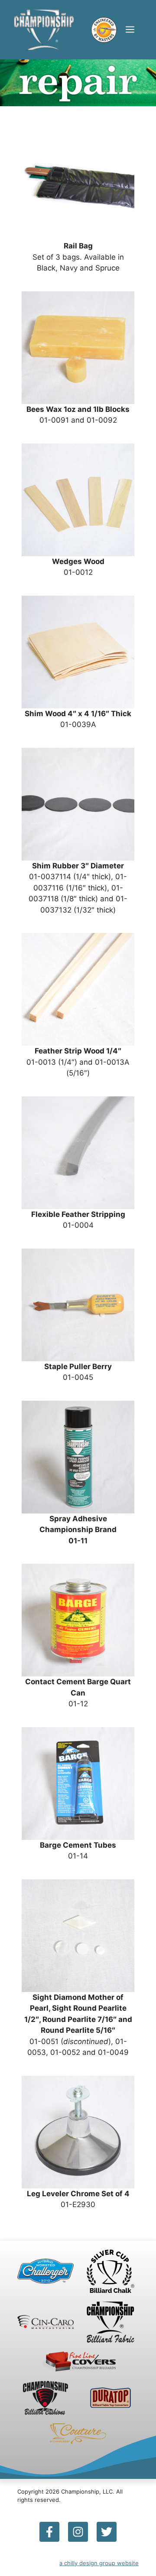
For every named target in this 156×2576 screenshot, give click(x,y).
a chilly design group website (99, 2563)
